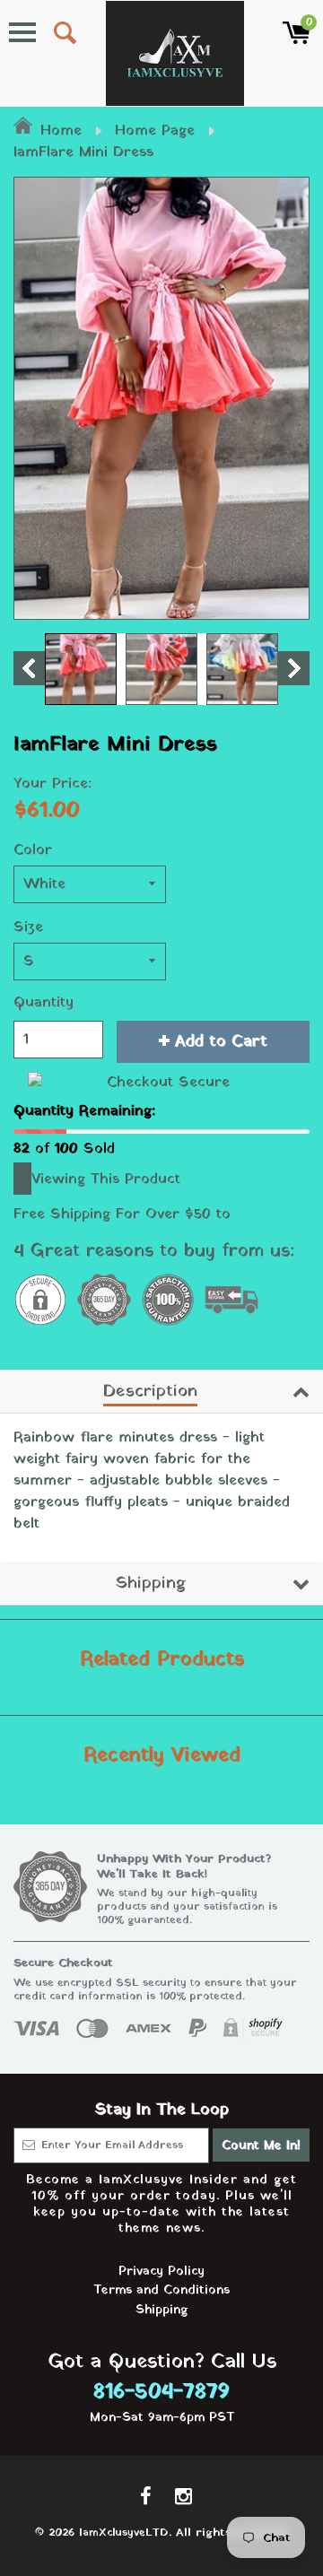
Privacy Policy (161, 2271)
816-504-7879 (161, 2392)
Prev (29, 668)
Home (61, 131)
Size (28, 927)
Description (150, 1391)
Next (294, 668)
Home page (155, 131)
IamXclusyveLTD (124, 2533)
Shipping (150, 1583)
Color (33, 850)
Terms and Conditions (161, 2290)
